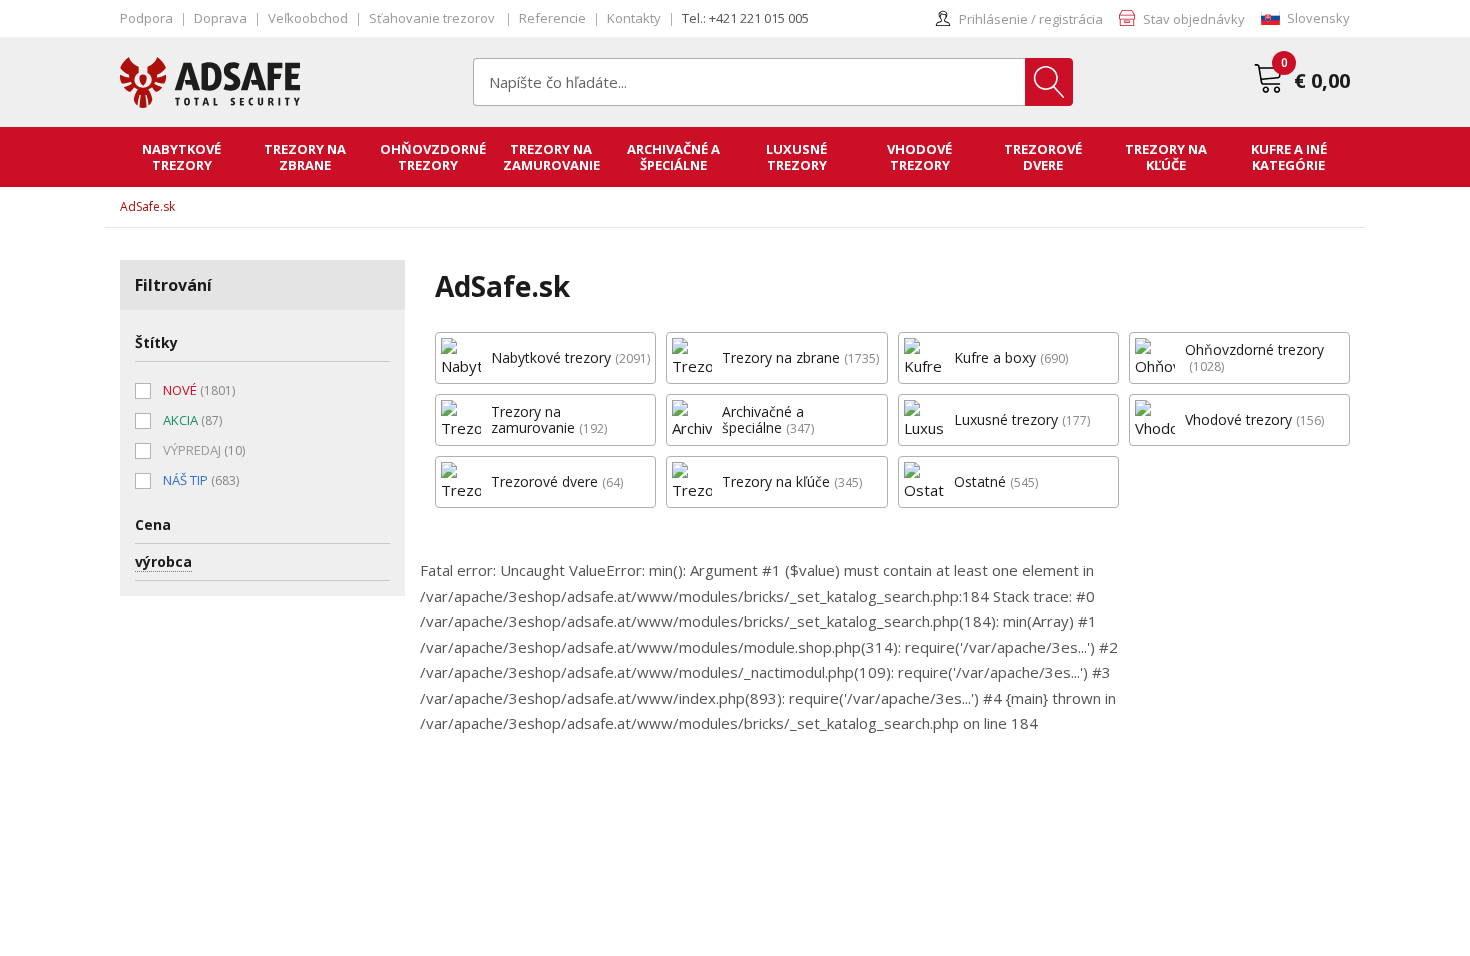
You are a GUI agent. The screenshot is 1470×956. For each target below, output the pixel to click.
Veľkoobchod (308, 18)
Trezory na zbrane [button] (305, 157)
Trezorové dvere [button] (1043, 157)
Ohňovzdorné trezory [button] (433, 157)
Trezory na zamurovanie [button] (551, 157)
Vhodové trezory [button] (919, 157)
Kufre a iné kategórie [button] (1289, 157)
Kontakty (634, 18)
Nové (199, 390)
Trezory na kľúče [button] (1166, 157)
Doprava (220, 18)
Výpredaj (204, 450)
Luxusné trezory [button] (796, 157)
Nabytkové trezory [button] (181, 157)
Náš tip (201, 480)
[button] (1305, 18)
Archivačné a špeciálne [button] (673, 157)
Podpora (146, 18)
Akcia (192, 420)
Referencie (552, 18)
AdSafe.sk (147, 206)
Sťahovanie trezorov (433, 18)
